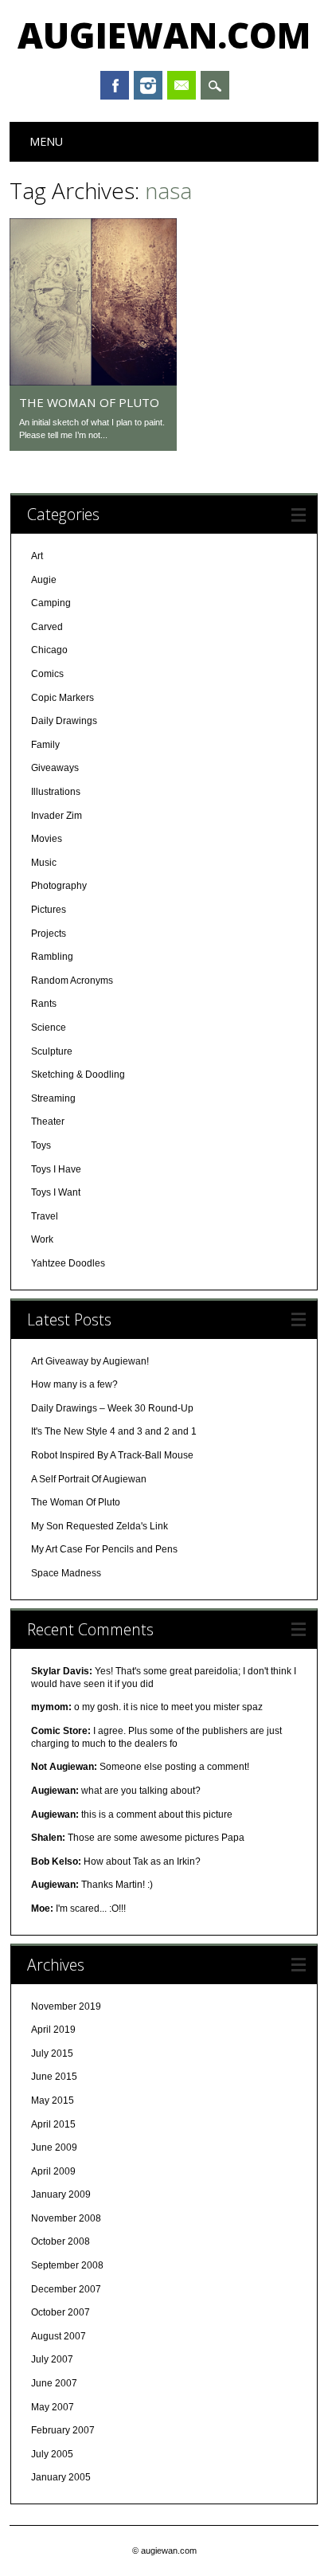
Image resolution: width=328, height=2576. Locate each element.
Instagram (148, 85)
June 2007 (54, 2383)
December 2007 (66, 2289)
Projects (49, 934)
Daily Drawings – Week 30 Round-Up (112, 1408)
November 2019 (66, 2006)
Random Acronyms (72, 981)
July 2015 (52, 2053)
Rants (44, 1004)
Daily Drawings (64, 721)
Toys (41, 1145)
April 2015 (53, 2124)
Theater (48, 1122)
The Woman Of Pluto (89, 402)
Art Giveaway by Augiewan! (90, 1361)
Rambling (52, 957)
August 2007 (59, 2336)
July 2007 (52, 2359)
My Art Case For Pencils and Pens (104, 1549)
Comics (47, 674)
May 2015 (53, 2100)
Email (182, 85)
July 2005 (52, 2454)
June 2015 (54, 2077)
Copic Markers (62, 698)
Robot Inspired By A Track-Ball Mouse (112, 1455)
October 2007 (61, 2312)
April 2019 (53, 2030)
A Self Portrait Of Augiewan (89, 1479)
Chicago (49, 650)
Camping (51, 603)
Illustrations (56, 792)
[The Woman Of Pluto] (93, 382)
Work (42, 1239)
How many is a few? (74, 1384)
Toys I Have (56, 1169)
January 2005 (61, 2477)
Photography (59, 886)
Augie (44, 580)
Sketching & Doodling (78, 1075)
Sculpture (52, 1051)
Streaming (53, 1098)
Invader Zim (57, 816)
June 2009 (54, 2147)
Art (37, 556)
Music (44, 863)
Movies (47, 839)
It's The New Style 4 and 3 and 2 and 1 (114, 1431)
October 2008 (61, 2241)
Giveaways (55, 768)
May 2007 (53, 2407)
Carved (47, 627)
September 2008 (67, 2265)
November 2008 (66, 2218)
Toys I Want (56, 1192)
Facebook (115, 85)
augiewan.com (164, 35)
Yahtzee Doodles (68, 1263)
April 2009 (53, 2171)
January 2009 (61, 2194)
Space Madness (66, 1573)
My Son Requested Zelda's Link (100, 1526)
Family (45, 745)
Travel (45, 1216)
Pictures (49, 910)
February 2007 (63, 2430)
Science (49, 1028)
